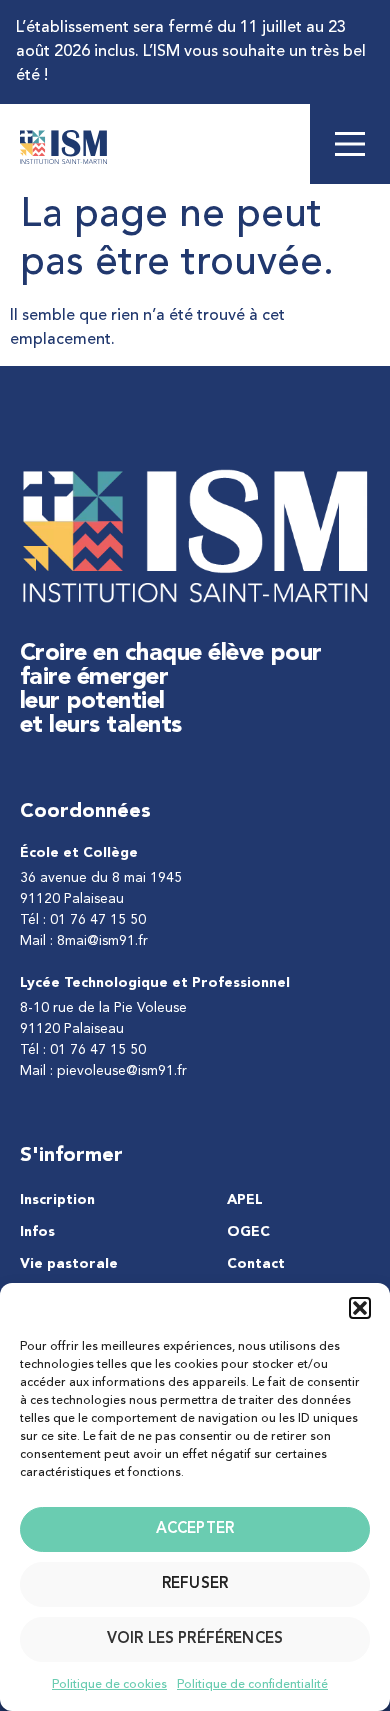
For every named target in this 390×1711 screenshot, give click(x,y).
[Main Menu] (350, 144)
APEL (245, 1200)
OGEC (248, 1232)
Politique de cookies (109, 1685)
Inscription (57, 1200)
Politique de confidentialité (252, 1685)
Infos (37, 1232)
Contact (256, 1264)
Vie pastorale (69, 1264)
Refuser (195, 1584)
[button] (360, 1308)
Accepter (195, 1529)
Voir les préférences (195, 1639)
